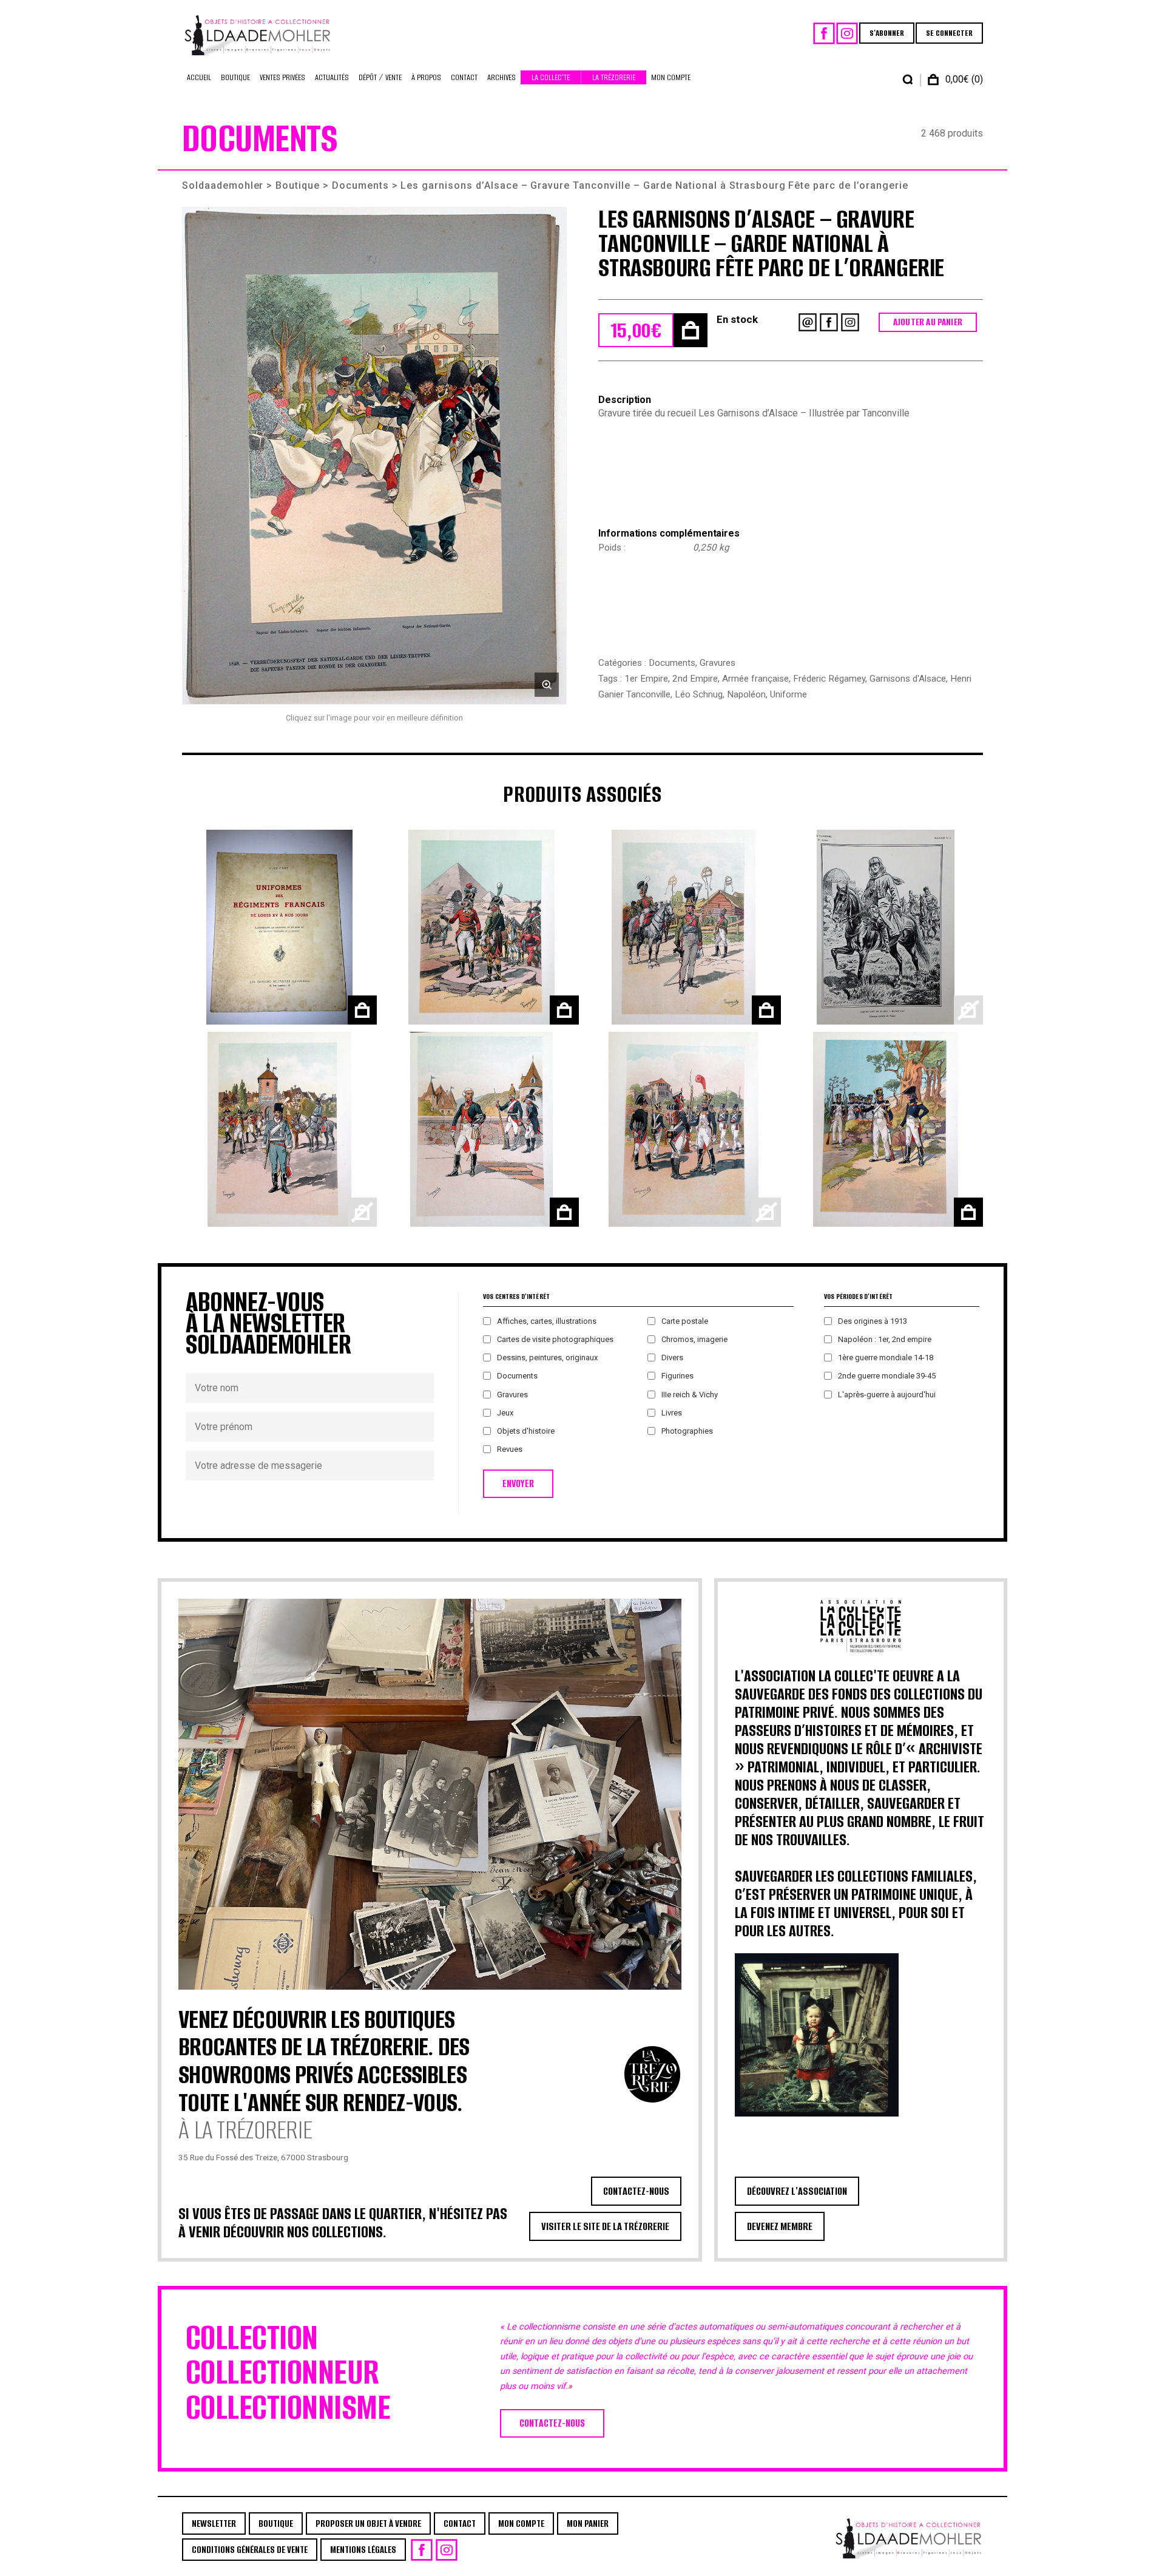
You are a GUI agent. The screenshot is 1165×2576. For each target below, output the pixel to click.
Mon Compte (671, 77)
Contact (464, 77)
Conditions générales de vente (250, 2550)
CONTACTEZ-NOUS (636, 2191)
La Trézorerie (614, 77)
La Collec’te (551, 77)
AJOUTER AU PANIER (928, 322)
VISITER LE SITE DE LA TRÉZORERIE (605, 2226)
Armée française (755, 679)
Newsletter (214, 2523)
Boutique (235, 77)
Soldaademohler (223, 185)
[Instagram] (847, 33)
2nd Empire (695, 679)
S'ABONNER (887, 33)
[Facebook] (824, 33)
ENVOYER (518, 1484)
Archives (501, 77)
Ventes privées (282, 77)
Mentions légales (363, 2550)
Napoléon (746, 694)
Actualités (332, 77)
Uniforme (788, 694)
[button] (374, 456)
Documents (360, 185)
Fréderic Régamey (829, 679)
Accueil (199, 77)
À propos (426, 77)
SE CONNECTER (949, 33)
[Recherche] (908, 80)
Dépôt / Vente (380, 77)
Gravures (718, 663)
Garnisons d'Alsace (908, 679)
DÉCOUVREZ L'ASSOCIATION (797, 2191)
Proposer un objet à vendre (368, 2523)
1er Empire (646, 679)
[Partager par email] (808, 322)
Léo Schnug (699, 694)
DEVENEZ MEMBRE (780, 2226)
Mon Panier (588, 2523)
